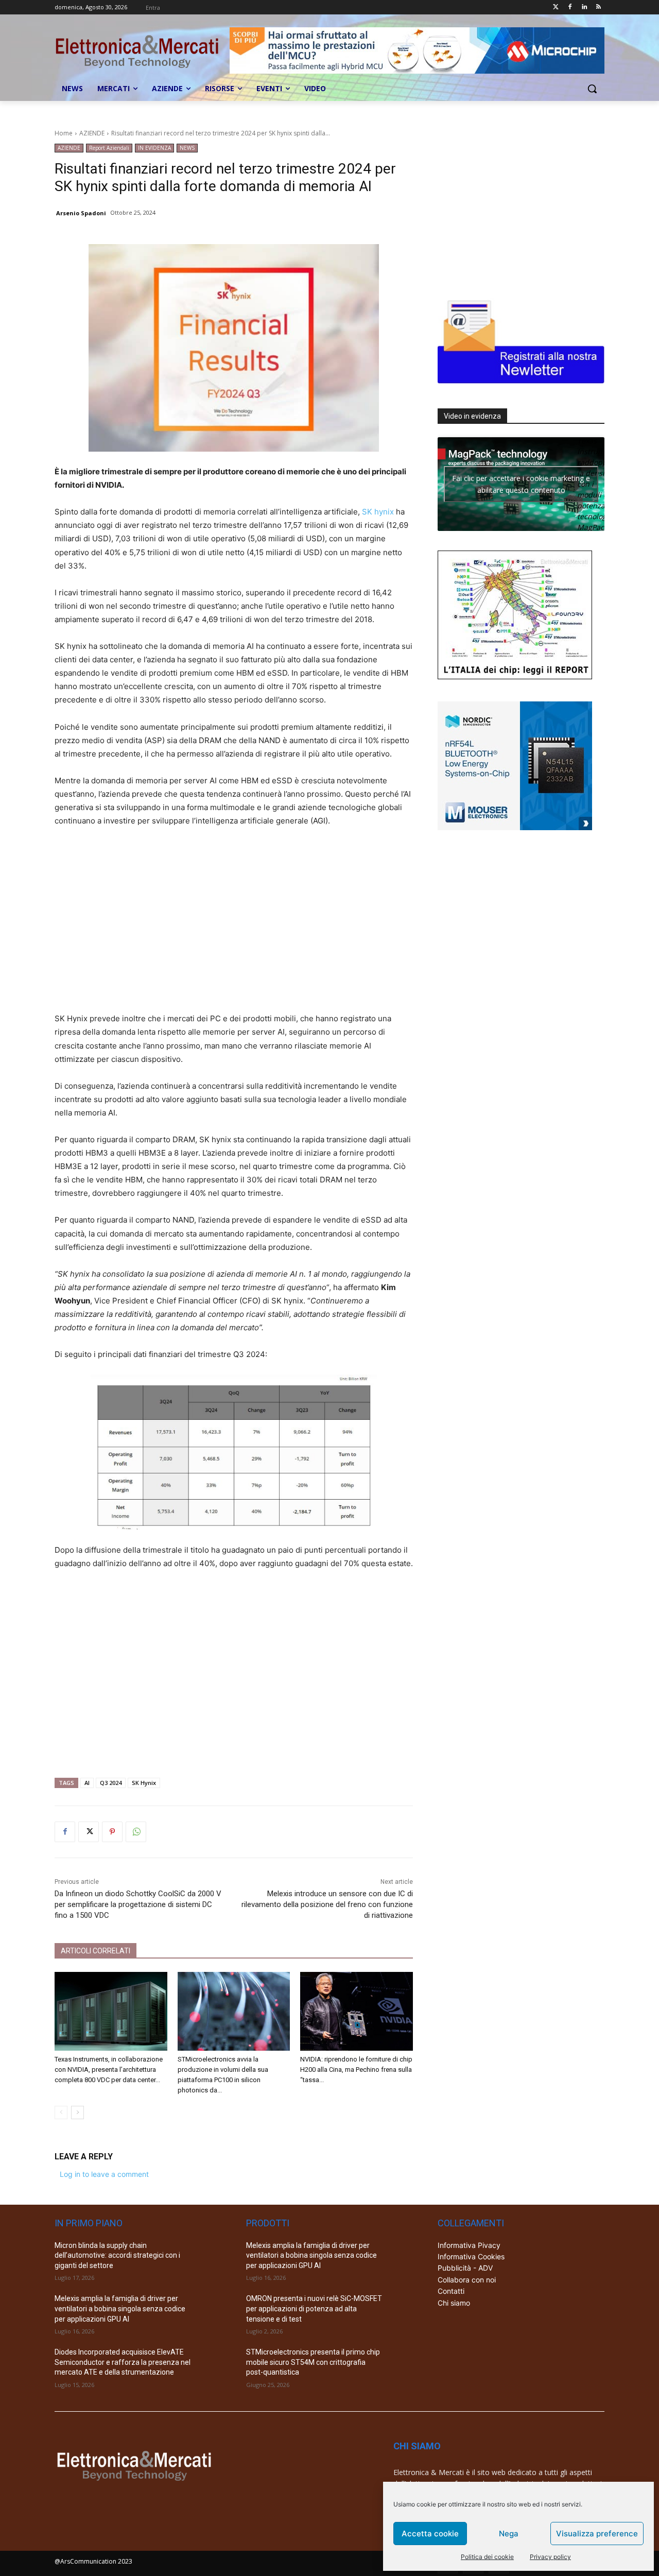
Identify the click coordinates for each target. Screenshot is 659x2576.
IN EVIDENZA (154, 148)
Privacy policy (550, 2557)
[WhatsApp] (136, 1832)
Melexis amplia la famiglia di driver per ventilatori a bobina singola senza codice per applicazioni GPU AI (120, 2308)
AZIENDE (92, 133)
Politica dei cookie (487, 2557)
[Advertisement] (234, 926)
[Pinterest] (112, 1832)
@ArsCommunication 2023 (93, 2561)
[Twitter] (556, 7)
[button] (592, 89)
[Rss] (599, 7)
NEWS (187, 148)
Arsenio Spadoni (81, 213)
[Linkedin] (584, 7)
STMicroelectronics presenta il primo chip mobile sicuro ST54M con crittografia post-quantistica (313, 2362)
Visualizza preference (597, 2534)
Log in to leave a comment (104, 2174)
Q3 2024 (111, 1783)
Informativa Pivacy (469, 2245)
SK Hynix (144, 1783)
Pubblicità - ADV (465, 2268)
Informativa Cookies (471, 2256)
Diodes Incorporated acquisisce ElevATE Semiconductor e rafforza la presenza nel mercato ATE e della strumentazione (123, 2362)
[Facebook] (570, 7)
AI (87, 1783)
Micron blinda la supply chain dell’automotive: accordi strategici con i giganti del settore (117, 2255)
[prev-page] (61, 2113)
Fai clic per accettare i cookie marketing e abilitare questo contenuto (521, 484)
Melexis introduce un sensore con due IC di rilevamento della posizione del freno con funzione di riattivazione (327, 1904)
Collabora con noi (467, 2280)
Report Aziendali (109, 148)
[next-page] (77, 2113)
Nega (509, 2534)
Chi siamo (454, 2303)
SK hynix (378, 512)
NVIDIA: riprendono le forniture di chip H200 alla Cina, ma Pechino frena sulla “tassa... (356, 2070)
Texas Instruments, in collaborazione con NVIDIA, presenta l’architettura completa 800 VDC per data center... (109, 2070)
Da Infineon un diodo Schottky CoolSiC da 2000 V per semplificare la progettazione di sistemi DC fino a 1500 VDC (138, 1904)
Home (64, 133)
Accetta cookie (430, 2534)
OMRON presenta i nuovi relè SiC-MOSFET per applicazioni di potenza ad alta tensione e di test (314, 2308)
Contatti (451, 2291)
